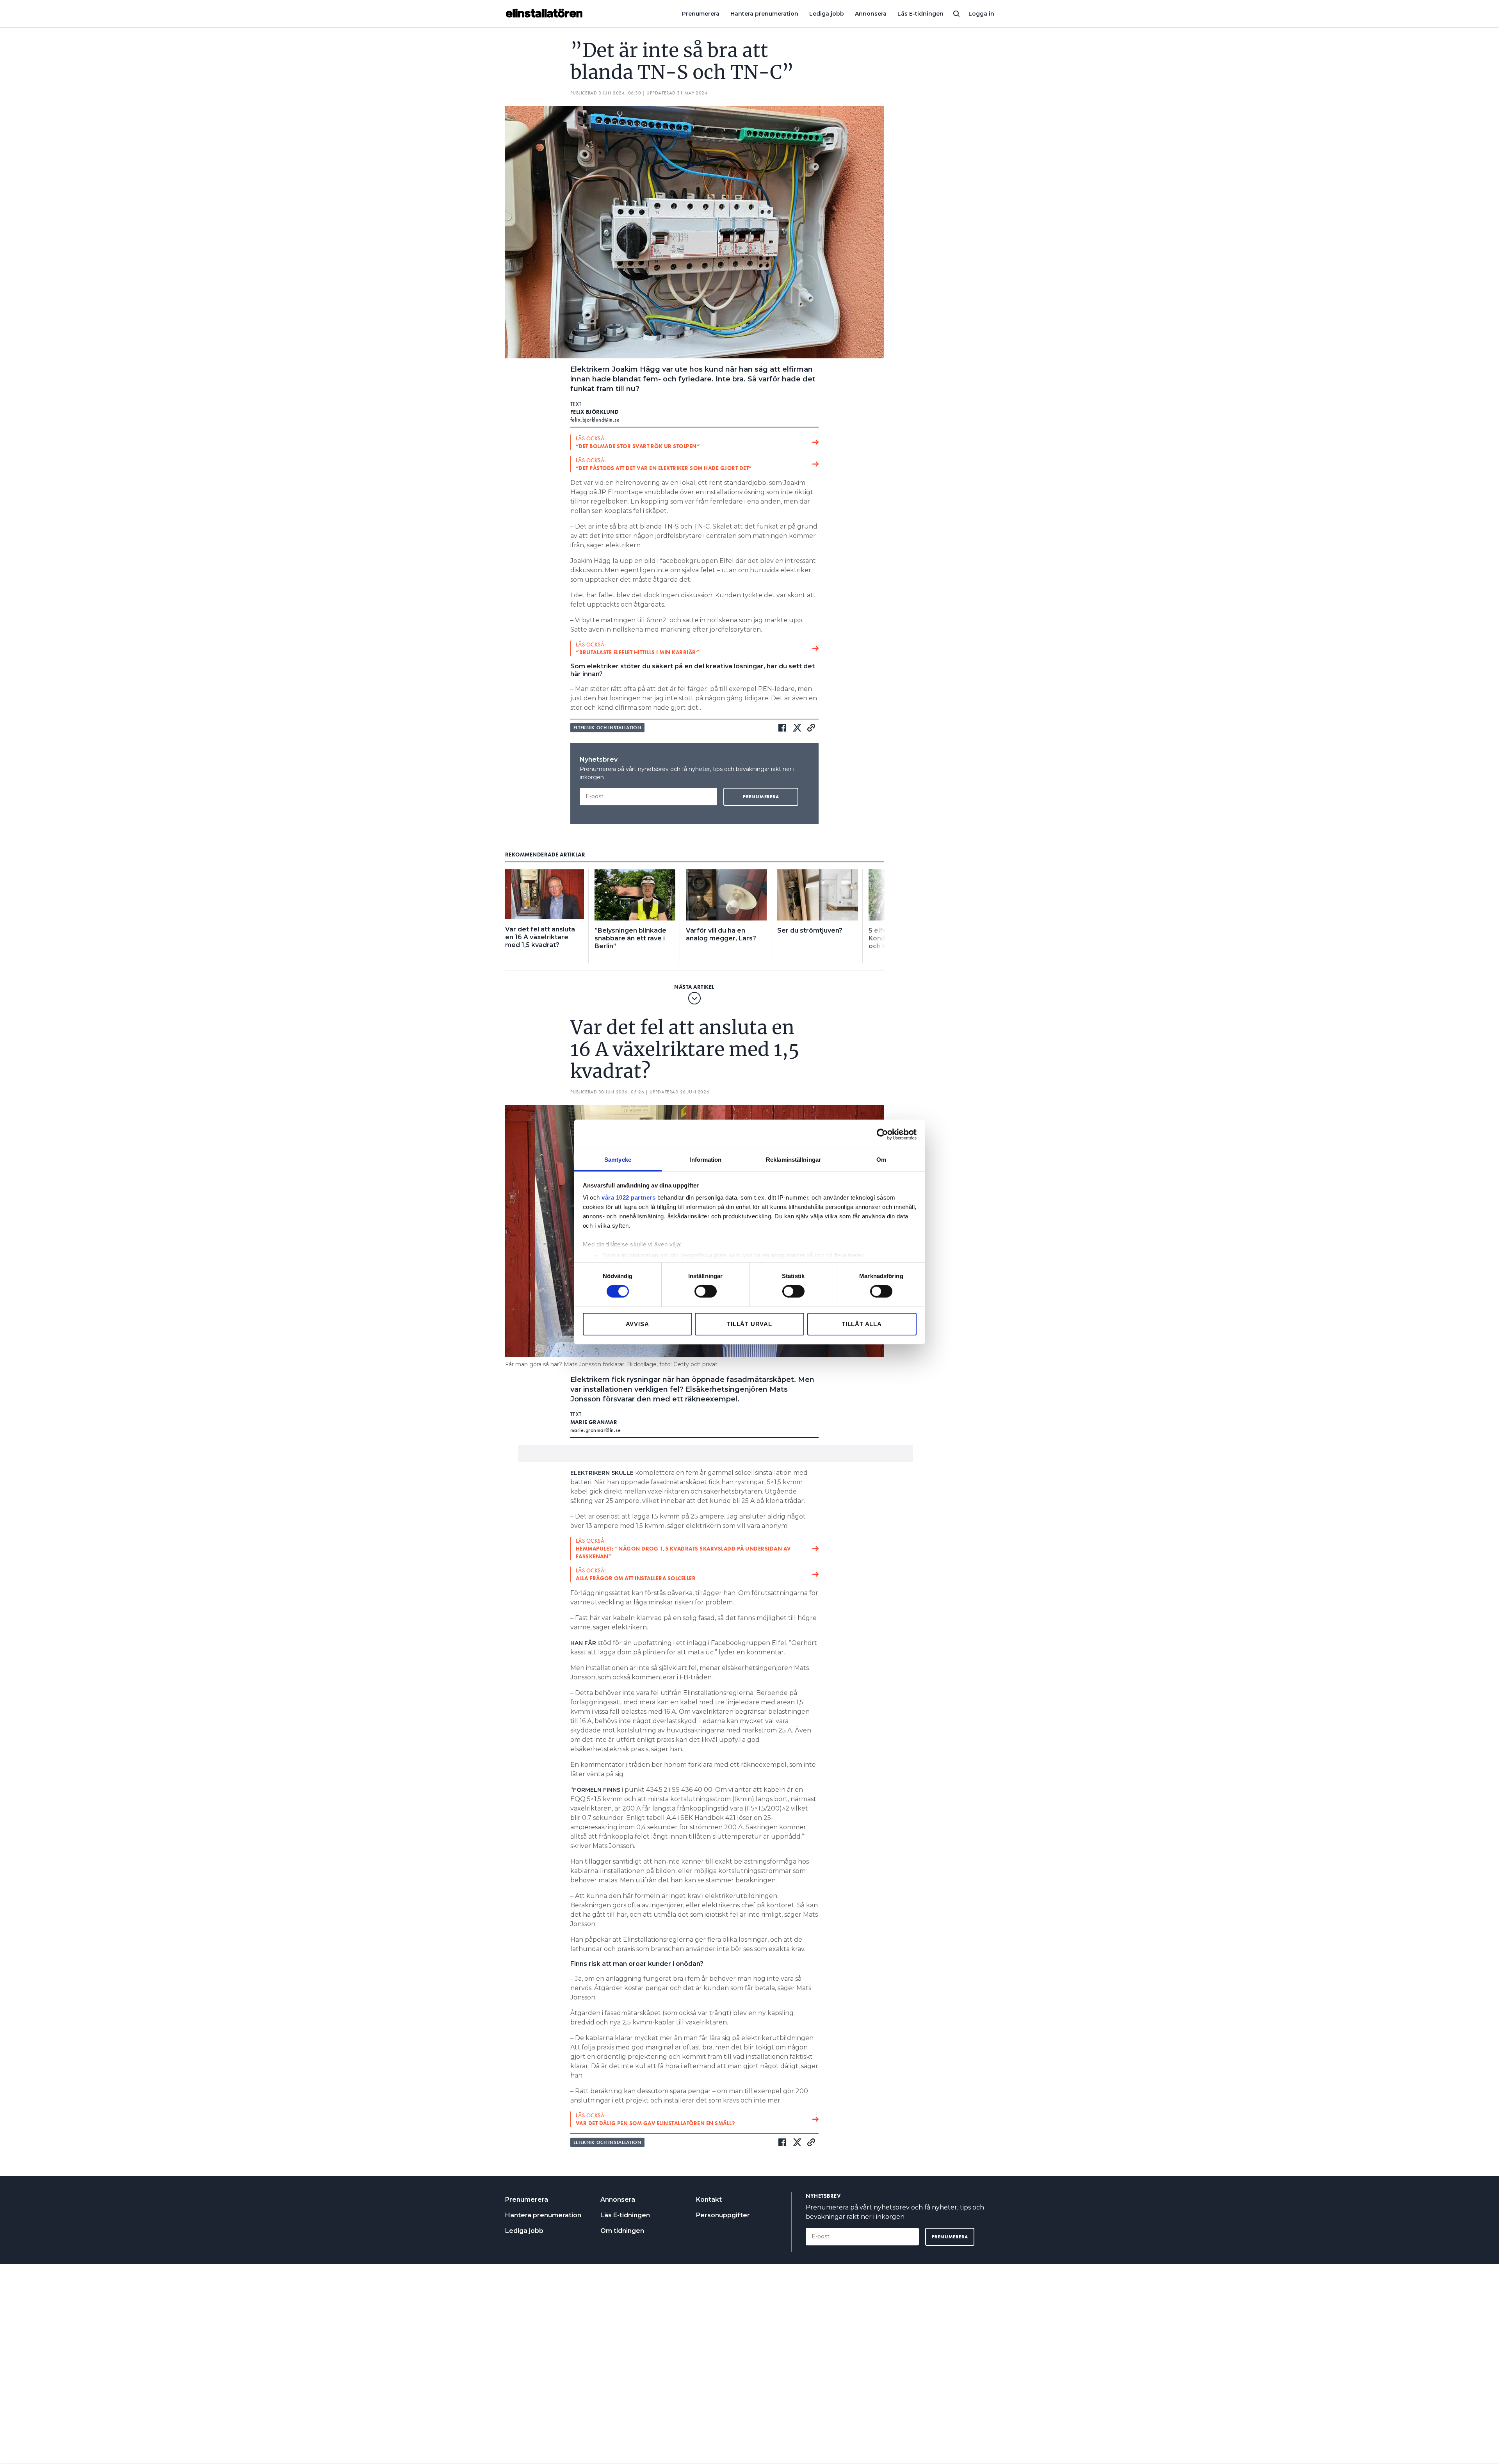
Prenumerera (701, 14)
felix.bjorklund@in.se (595, 420)
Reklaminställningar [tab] (793, 1160)
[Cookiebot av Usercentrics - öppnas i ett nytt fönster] (882, 1134)
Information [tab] (705, 1160)
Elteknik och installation (607, 728)
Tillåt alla (862, 1324)
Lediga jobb (827, 14)
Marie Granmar (594, 1422)
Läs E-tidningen (920, 14)
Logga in (981, 14)
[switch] (706, 1291)
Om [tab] (881, 1160)
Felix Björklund (595, 412)
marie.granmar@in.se (596, 1430)
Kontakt (709, 2200)
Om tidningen (622, 2231)
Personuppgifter (723, 2215)
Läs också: (638, 442)
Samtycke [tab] (618, 1160)
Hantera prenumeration (764, 14)
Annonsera (871, 14)
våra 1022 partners (628, 1197)
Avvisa (637, 1324)
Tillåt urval (749, 1324)
